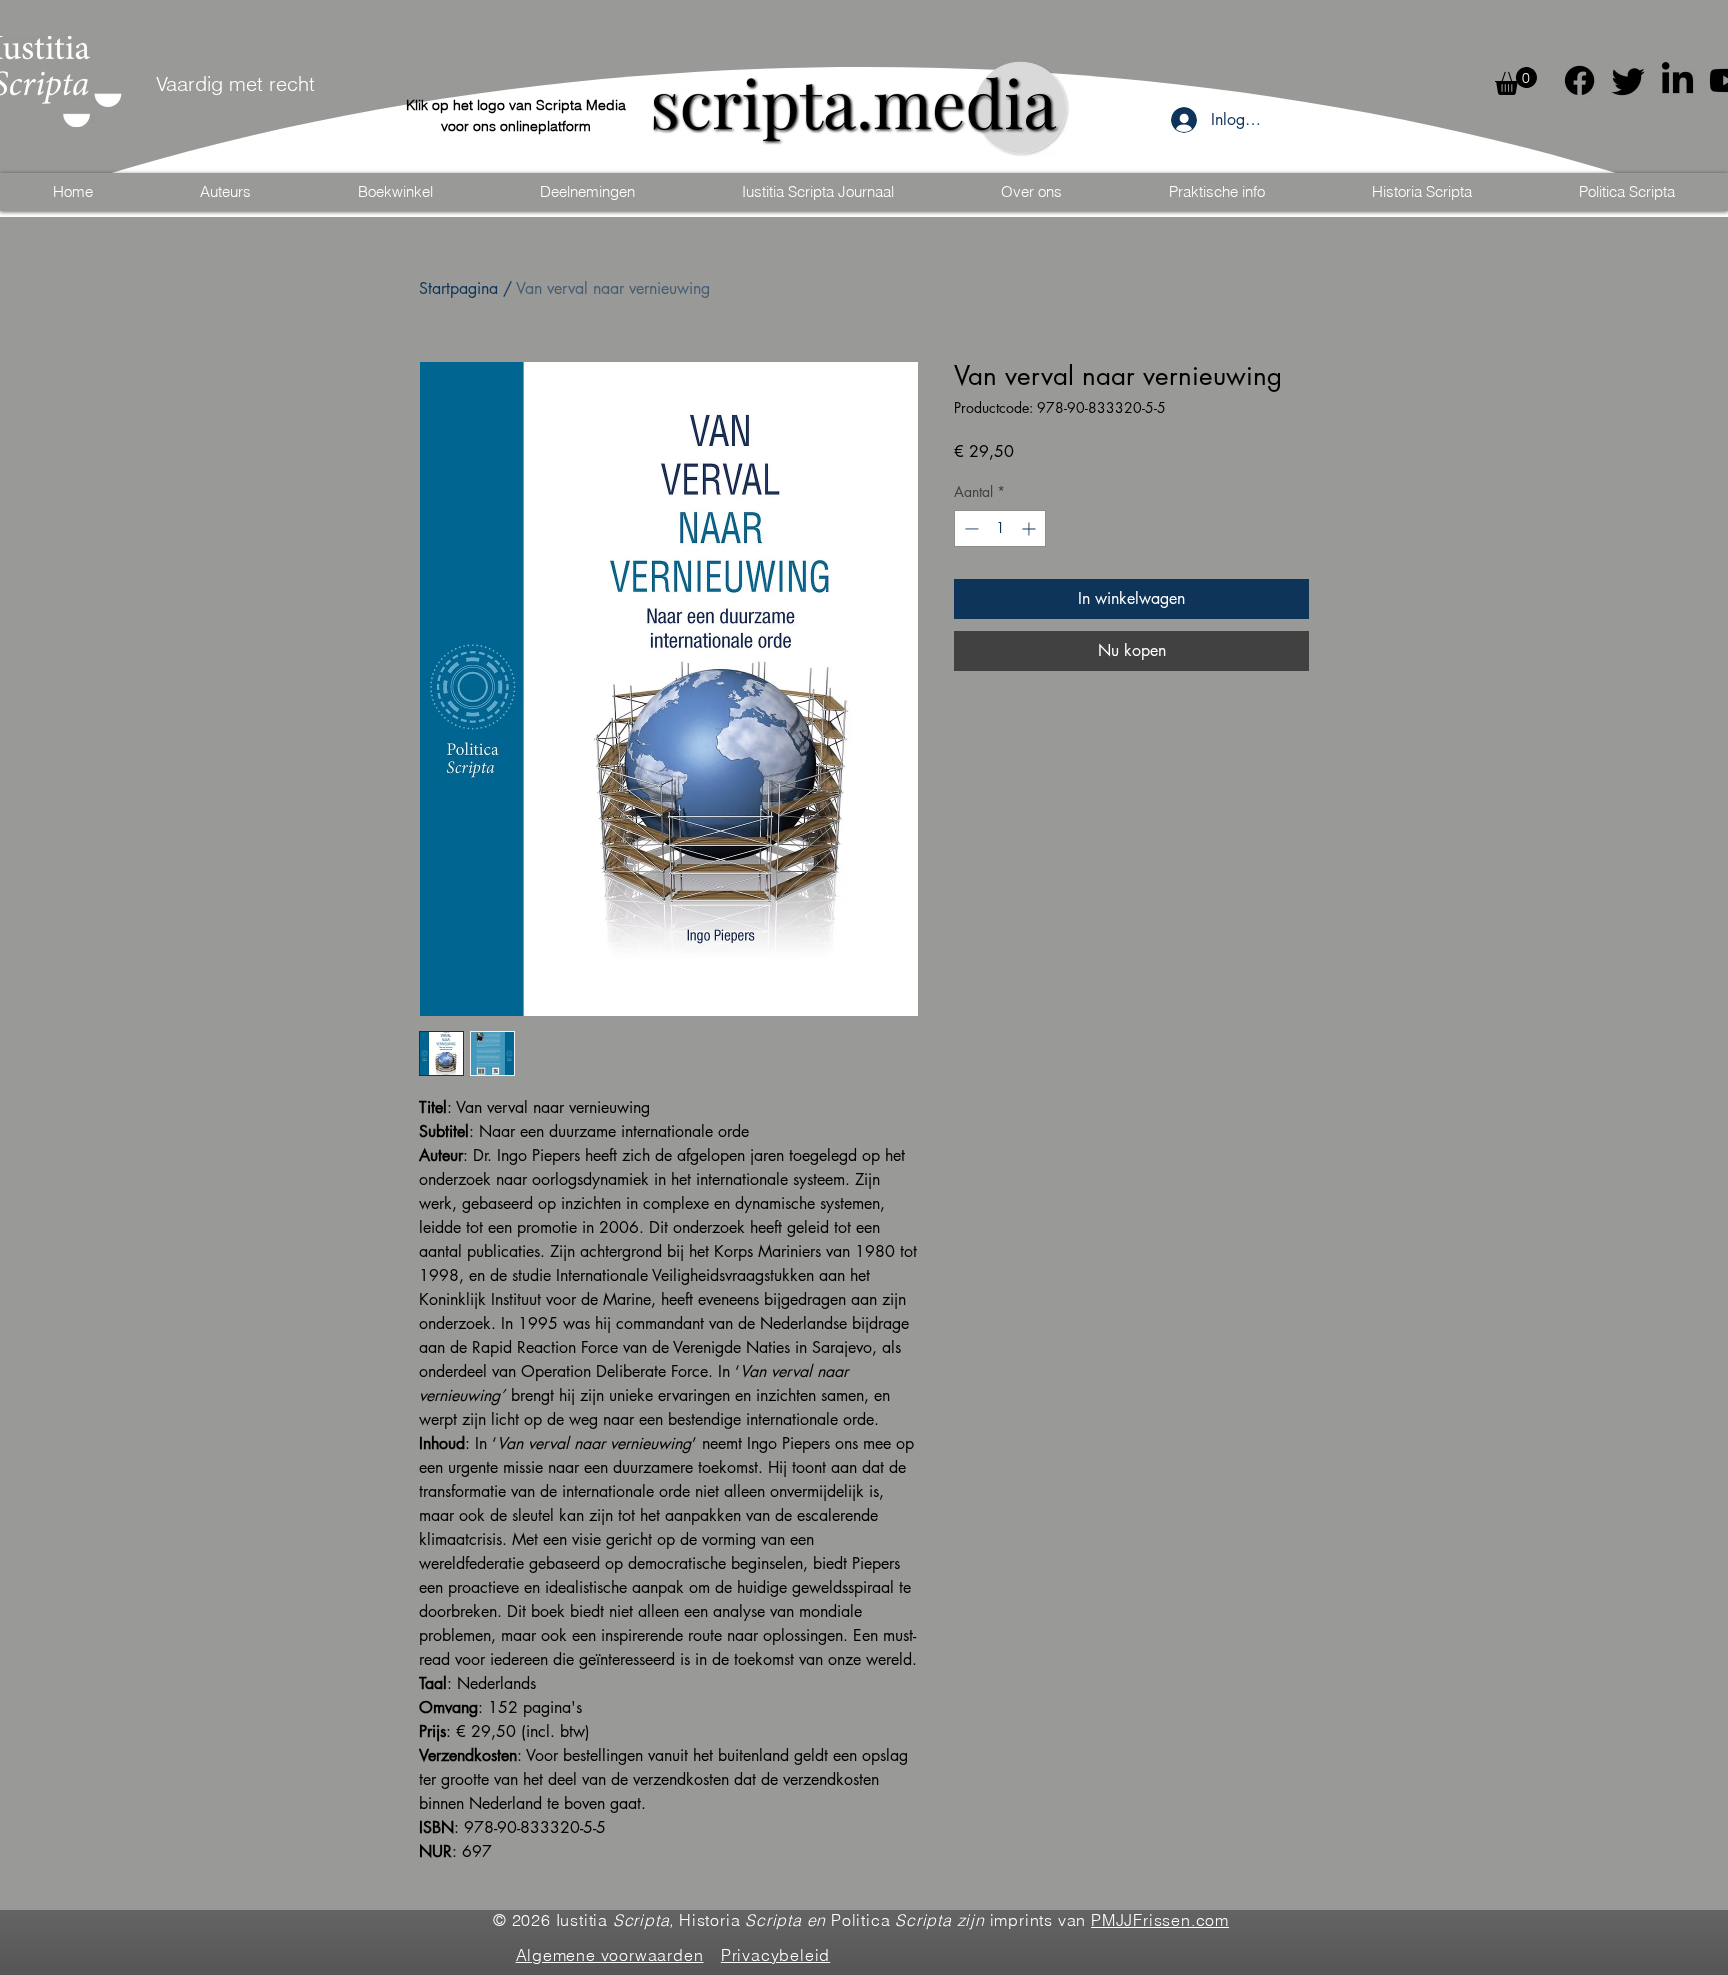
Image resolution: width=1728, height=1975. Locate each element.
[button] (1516, 81)
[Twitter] (1628, 80)
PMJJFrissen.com (1160, 1920)
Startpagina (458, 288)
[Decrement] (969, 528)
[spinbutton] (1000, 528)
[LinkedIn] (1677, 80)
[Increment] (1030, 528)
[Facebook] (1579, 80)
